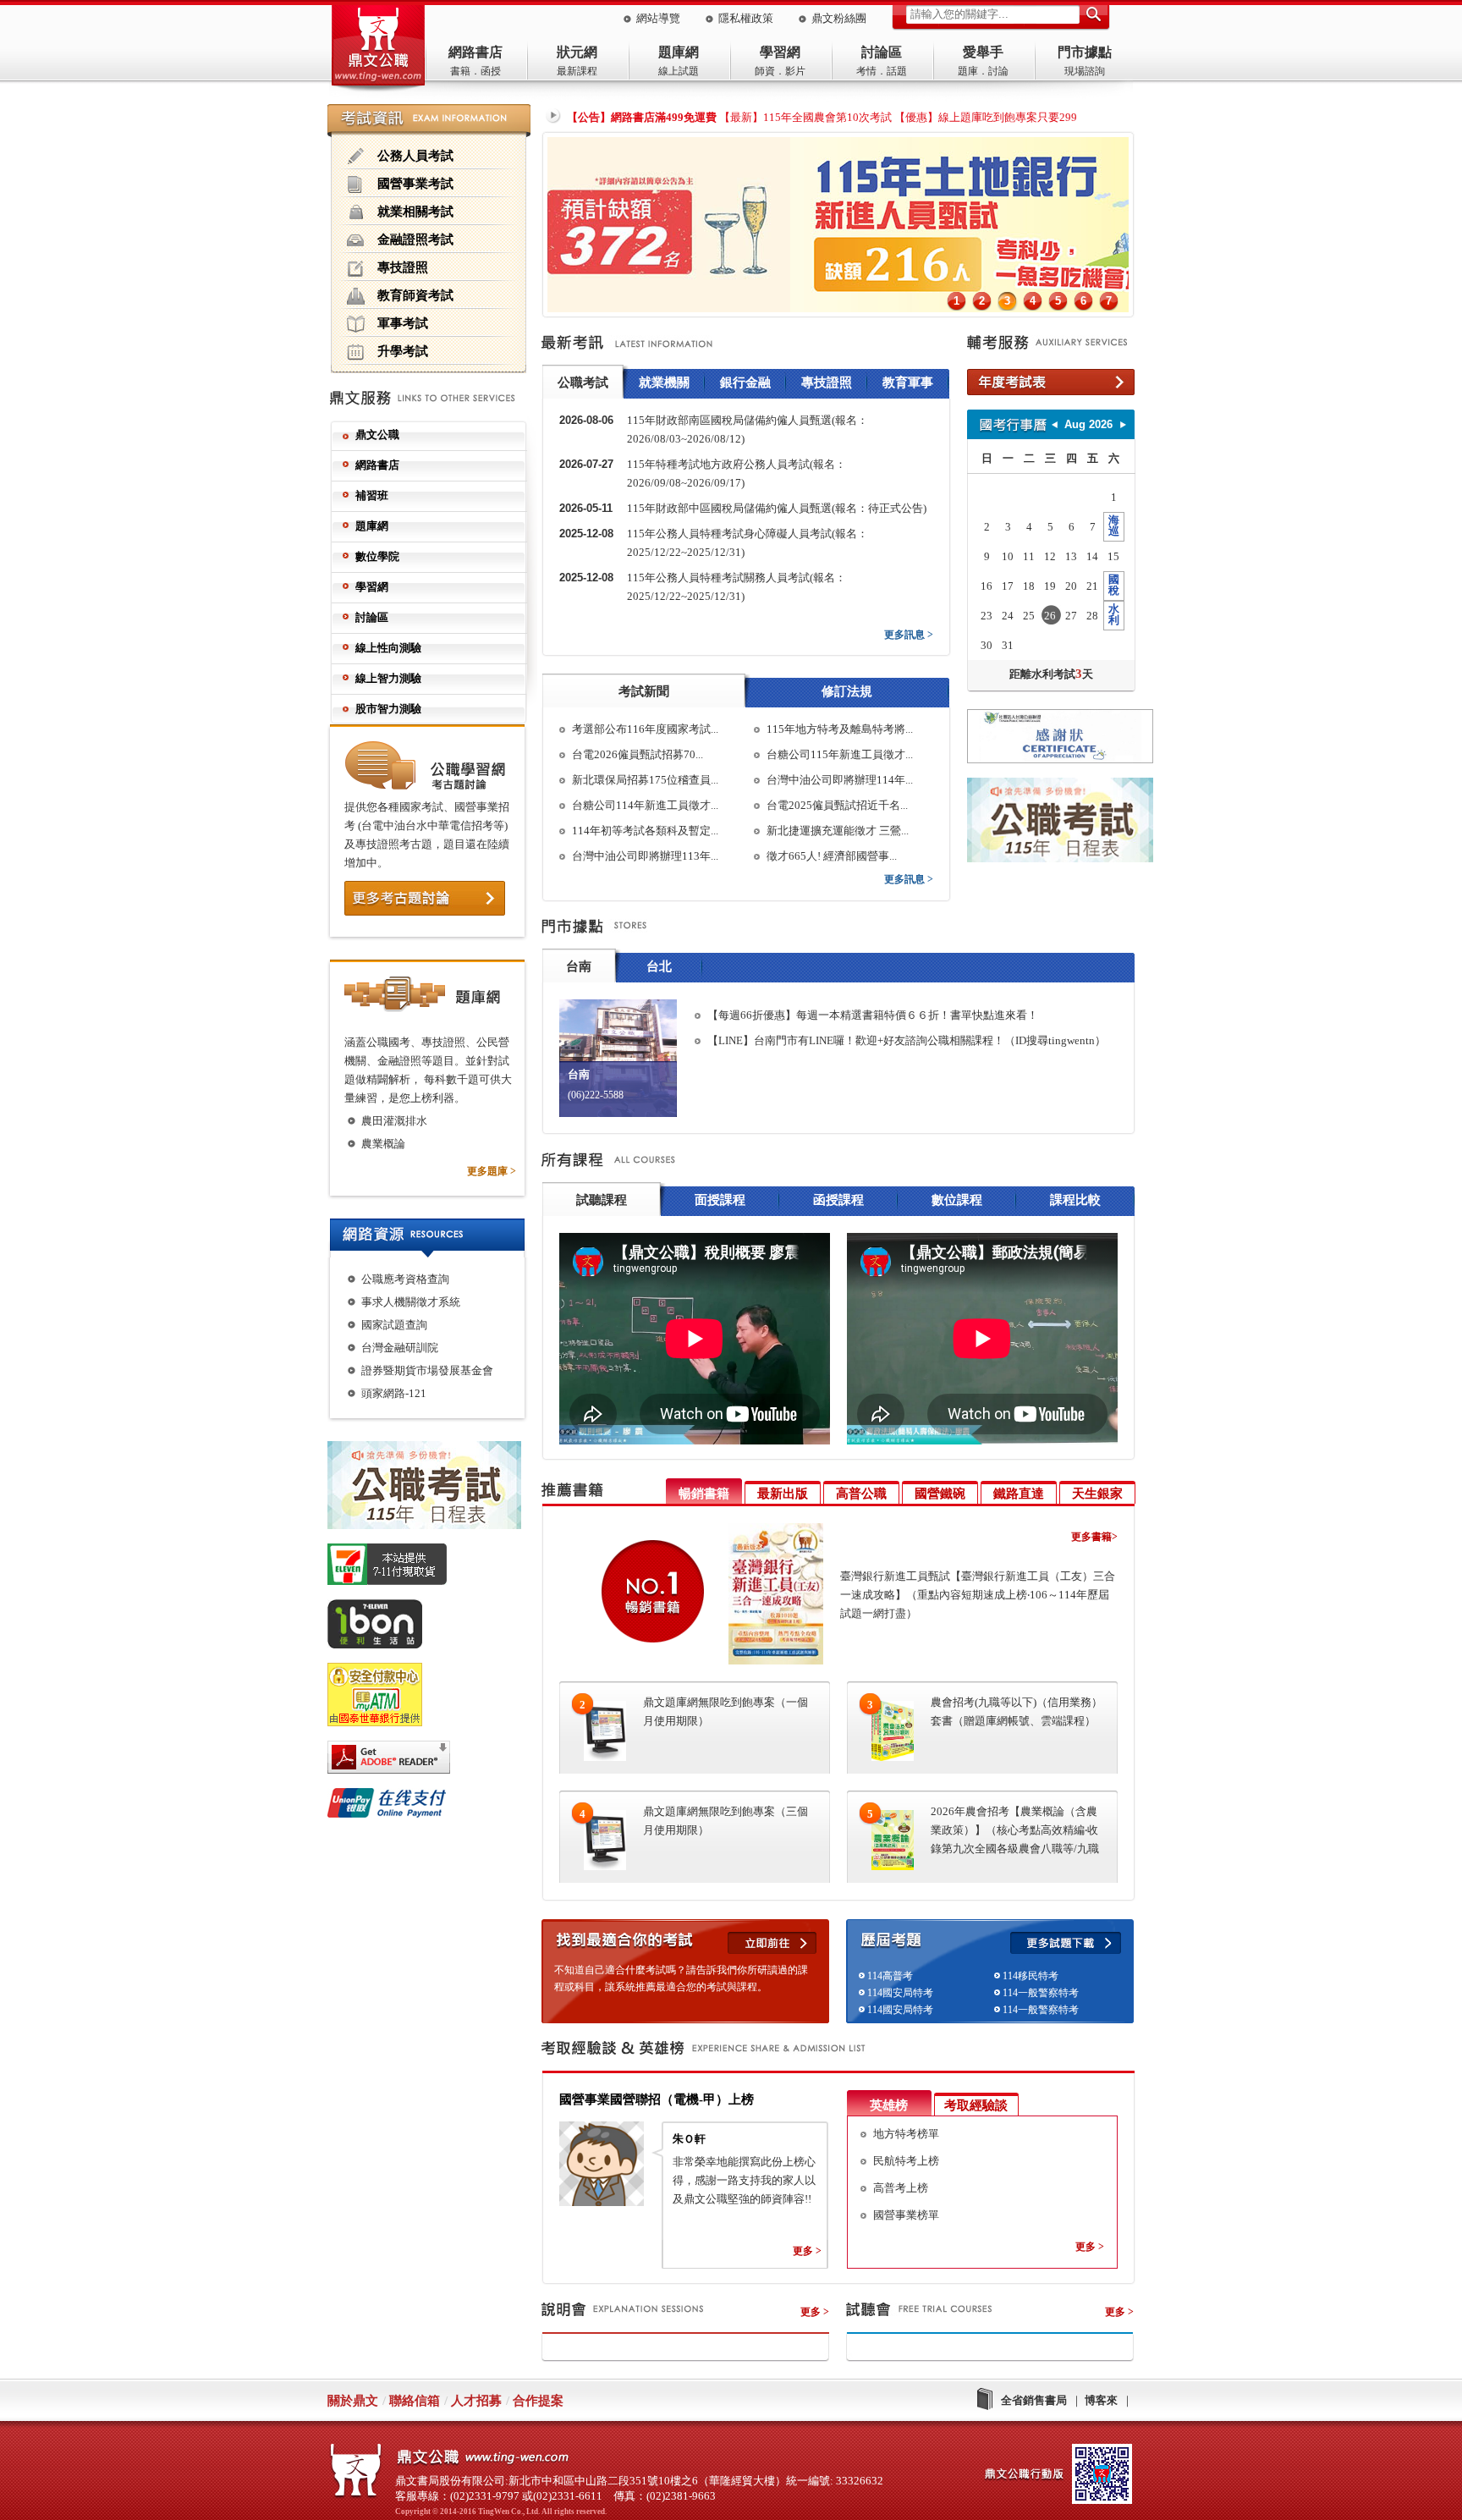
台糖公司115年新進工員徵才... (840, 754)
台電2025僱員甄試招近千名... (837, 805)
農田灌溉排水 (394, 1121)
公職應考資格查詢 (405, 1279)
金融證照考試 (415, 239)
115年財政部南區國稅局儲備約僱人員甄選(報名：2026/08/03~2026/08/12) (747, 429)
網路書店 (475, 52)
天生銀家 (1097, 1494)
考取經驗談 (976, 2105)
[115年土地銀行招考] (838, 308)
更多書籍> (1094, 1537)
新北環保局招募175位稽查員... (645, 780)
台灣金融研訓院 (400, 1348)
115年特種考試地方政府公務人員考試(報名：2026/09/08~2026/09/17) (736, 473)
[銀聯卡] (434, 1806)
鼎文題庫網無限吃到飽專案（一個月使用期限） (726, 1711)
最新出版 (783, 1494)
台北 (659, 966)
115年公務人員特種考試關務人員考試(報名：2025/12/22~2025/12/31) (736, 587)
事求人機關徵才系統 (411, 1302)
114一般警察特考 (1041, 1993)
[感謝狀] (1051, 739)
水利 (1114, 614)
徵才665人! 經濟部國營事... (832, 856)
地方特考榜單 (906, 2134)
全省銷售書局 (1034, 2400)
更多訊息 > (909, 635)
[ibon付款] (434, 1627)
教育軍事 (908, 382)
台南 (579, 966)
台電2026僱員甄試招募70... (638, 754)
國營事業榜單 (906, 2215)
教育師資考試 (415, 295)
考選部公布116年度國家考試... (645, 729)
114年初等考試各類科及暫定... (645, 831)
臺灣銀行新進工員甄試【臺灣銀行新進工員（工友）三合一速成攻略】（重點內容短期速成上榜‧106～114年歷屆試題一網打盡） (978, 1595)
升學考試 (403, 351)
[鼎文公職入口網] (378, 49)
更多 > (807, 2251)
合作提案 (538, 2401)
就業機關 (664, 382)
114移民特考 (1031, 1976)
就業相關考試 (415, 211)
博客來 (1101, 2400)
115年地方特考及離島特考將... (840, 729)
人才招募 (476, 2401)
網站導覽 (658, 18)
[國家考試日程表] (1051, 823)
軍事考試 (403, 323)
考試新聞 (644, 691)
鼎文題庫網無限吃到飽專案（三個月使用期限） (726, 1821)
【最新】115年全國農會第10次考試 (805, 117)
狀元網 (577, 52)
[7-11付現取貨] (434, 1567)
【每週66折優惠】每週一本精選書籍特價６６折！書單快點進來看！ (873, 1015)
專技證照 (403, 267)
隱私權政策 (746, 18)
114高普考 (890, 1976)
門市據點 (1085, 52)
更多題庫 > (492, 1171)
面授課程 (720, 1200)
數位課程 (957, 1200)
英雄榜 (889, 2105)
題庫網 (679, 52)
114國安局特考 (900, 1993)
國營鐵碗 (940, 1494)
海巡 (1114, 525)
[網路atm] (434, 1697)
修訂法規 (847, 691)
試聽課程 (602, 1200)
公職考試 (583, 382)
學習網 (780, 52)
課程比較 (1075, 1200)
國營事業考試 (415, 183)
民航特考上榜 (906, 2161)
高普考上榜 (901, 2188)
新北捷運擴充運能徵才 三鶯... (838, 831)
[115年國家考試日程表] (434, 1488)
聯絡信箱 (415, 2401)
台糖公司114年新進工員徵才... (645, 805)
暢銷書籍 (704, 1494)
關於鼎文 (353, 2401)
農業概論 (383, 1144)
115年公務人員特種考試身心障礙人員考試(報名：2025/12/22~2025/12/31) (747, 543)
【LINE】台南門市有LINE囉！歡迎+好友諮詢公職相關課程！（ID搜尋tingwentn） (907, 1040)
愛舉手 (983, 52)
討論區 (882, 52)
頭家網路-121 (394, 1393)
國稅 (1114, 585)
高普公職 (861, 1494)
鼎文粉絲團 (839, 18)
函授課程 (838, 1200)
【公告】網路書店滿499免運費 (642, 117)
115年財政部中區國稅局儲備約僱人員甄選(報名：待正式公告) (777, 508)
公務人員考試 (415, 155)
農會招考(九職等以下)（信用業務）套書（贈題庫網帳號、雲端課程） (1017, 1711)
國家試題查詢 (394, 1325)
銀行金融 (745, 382)
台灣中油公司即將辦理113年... (645, 856)
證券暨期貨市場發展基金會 (427, 1370)
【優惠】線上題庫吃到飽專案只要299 (986, 117)
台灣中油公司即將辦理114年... (840, 780)
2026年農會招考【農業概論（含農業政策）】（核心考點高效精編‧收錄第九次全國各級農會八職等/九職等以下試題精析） (1015, 1832)
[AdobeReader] (434, 1760)
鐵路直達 (1019, 1494)
